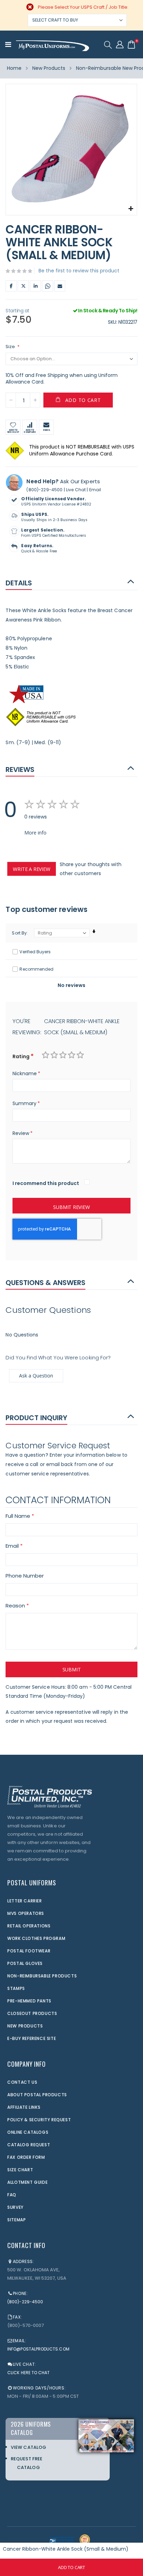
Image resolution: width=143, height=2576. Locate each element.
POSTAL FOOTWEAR (29, 1951)
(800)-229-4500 (44, 490)
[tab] (71, 582)
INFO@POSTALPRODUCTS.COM (38, 2349)
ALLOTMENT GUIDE (27, 2182)
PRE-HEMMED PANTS (29, 2001)
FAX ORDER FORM (26, 2157)
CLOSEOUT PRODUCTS (32, 2013)
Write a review (31, 869)
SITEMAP (16, 2220)
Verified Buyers (35, 952)
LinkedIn (35, 286)
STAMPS (16, 1988)
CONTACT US (22, 2082)
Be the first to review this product (79, 271)
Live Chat (76, 490)
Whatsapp (48, 286)
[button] (131, 209)
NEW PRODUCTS (25, 2026)
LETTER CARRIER (24, 1901)
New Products (49, 68)
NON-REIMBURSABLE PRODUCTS (42, 1976)
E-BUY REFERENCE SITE (32, 2038)
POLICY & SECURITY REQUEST (39, 2120)
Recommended (36, 969)
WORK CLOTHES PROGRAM (36, 1938)
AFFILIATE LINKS (24, 2107)
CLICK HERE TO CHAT (28, 2373)
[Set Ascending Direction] (94, 932)
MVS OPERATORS (26, 1913)
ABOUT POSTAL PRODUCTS (37, 2095)
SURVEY (15, 2207)
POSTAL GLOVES (25, 1963)
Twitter (23, 286)
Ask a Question (36, 1376)
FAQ (12, 2195)
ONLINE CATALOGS (28, 2132)
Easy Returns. (37, 546)
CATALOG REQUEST (29, 2145)
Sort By (19, 933)
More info (35, 833)
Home (14, 68)
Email (60, 286)
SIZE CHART (20, 2170)
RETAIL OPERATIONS (29, 1926)
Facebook (11, 286)
